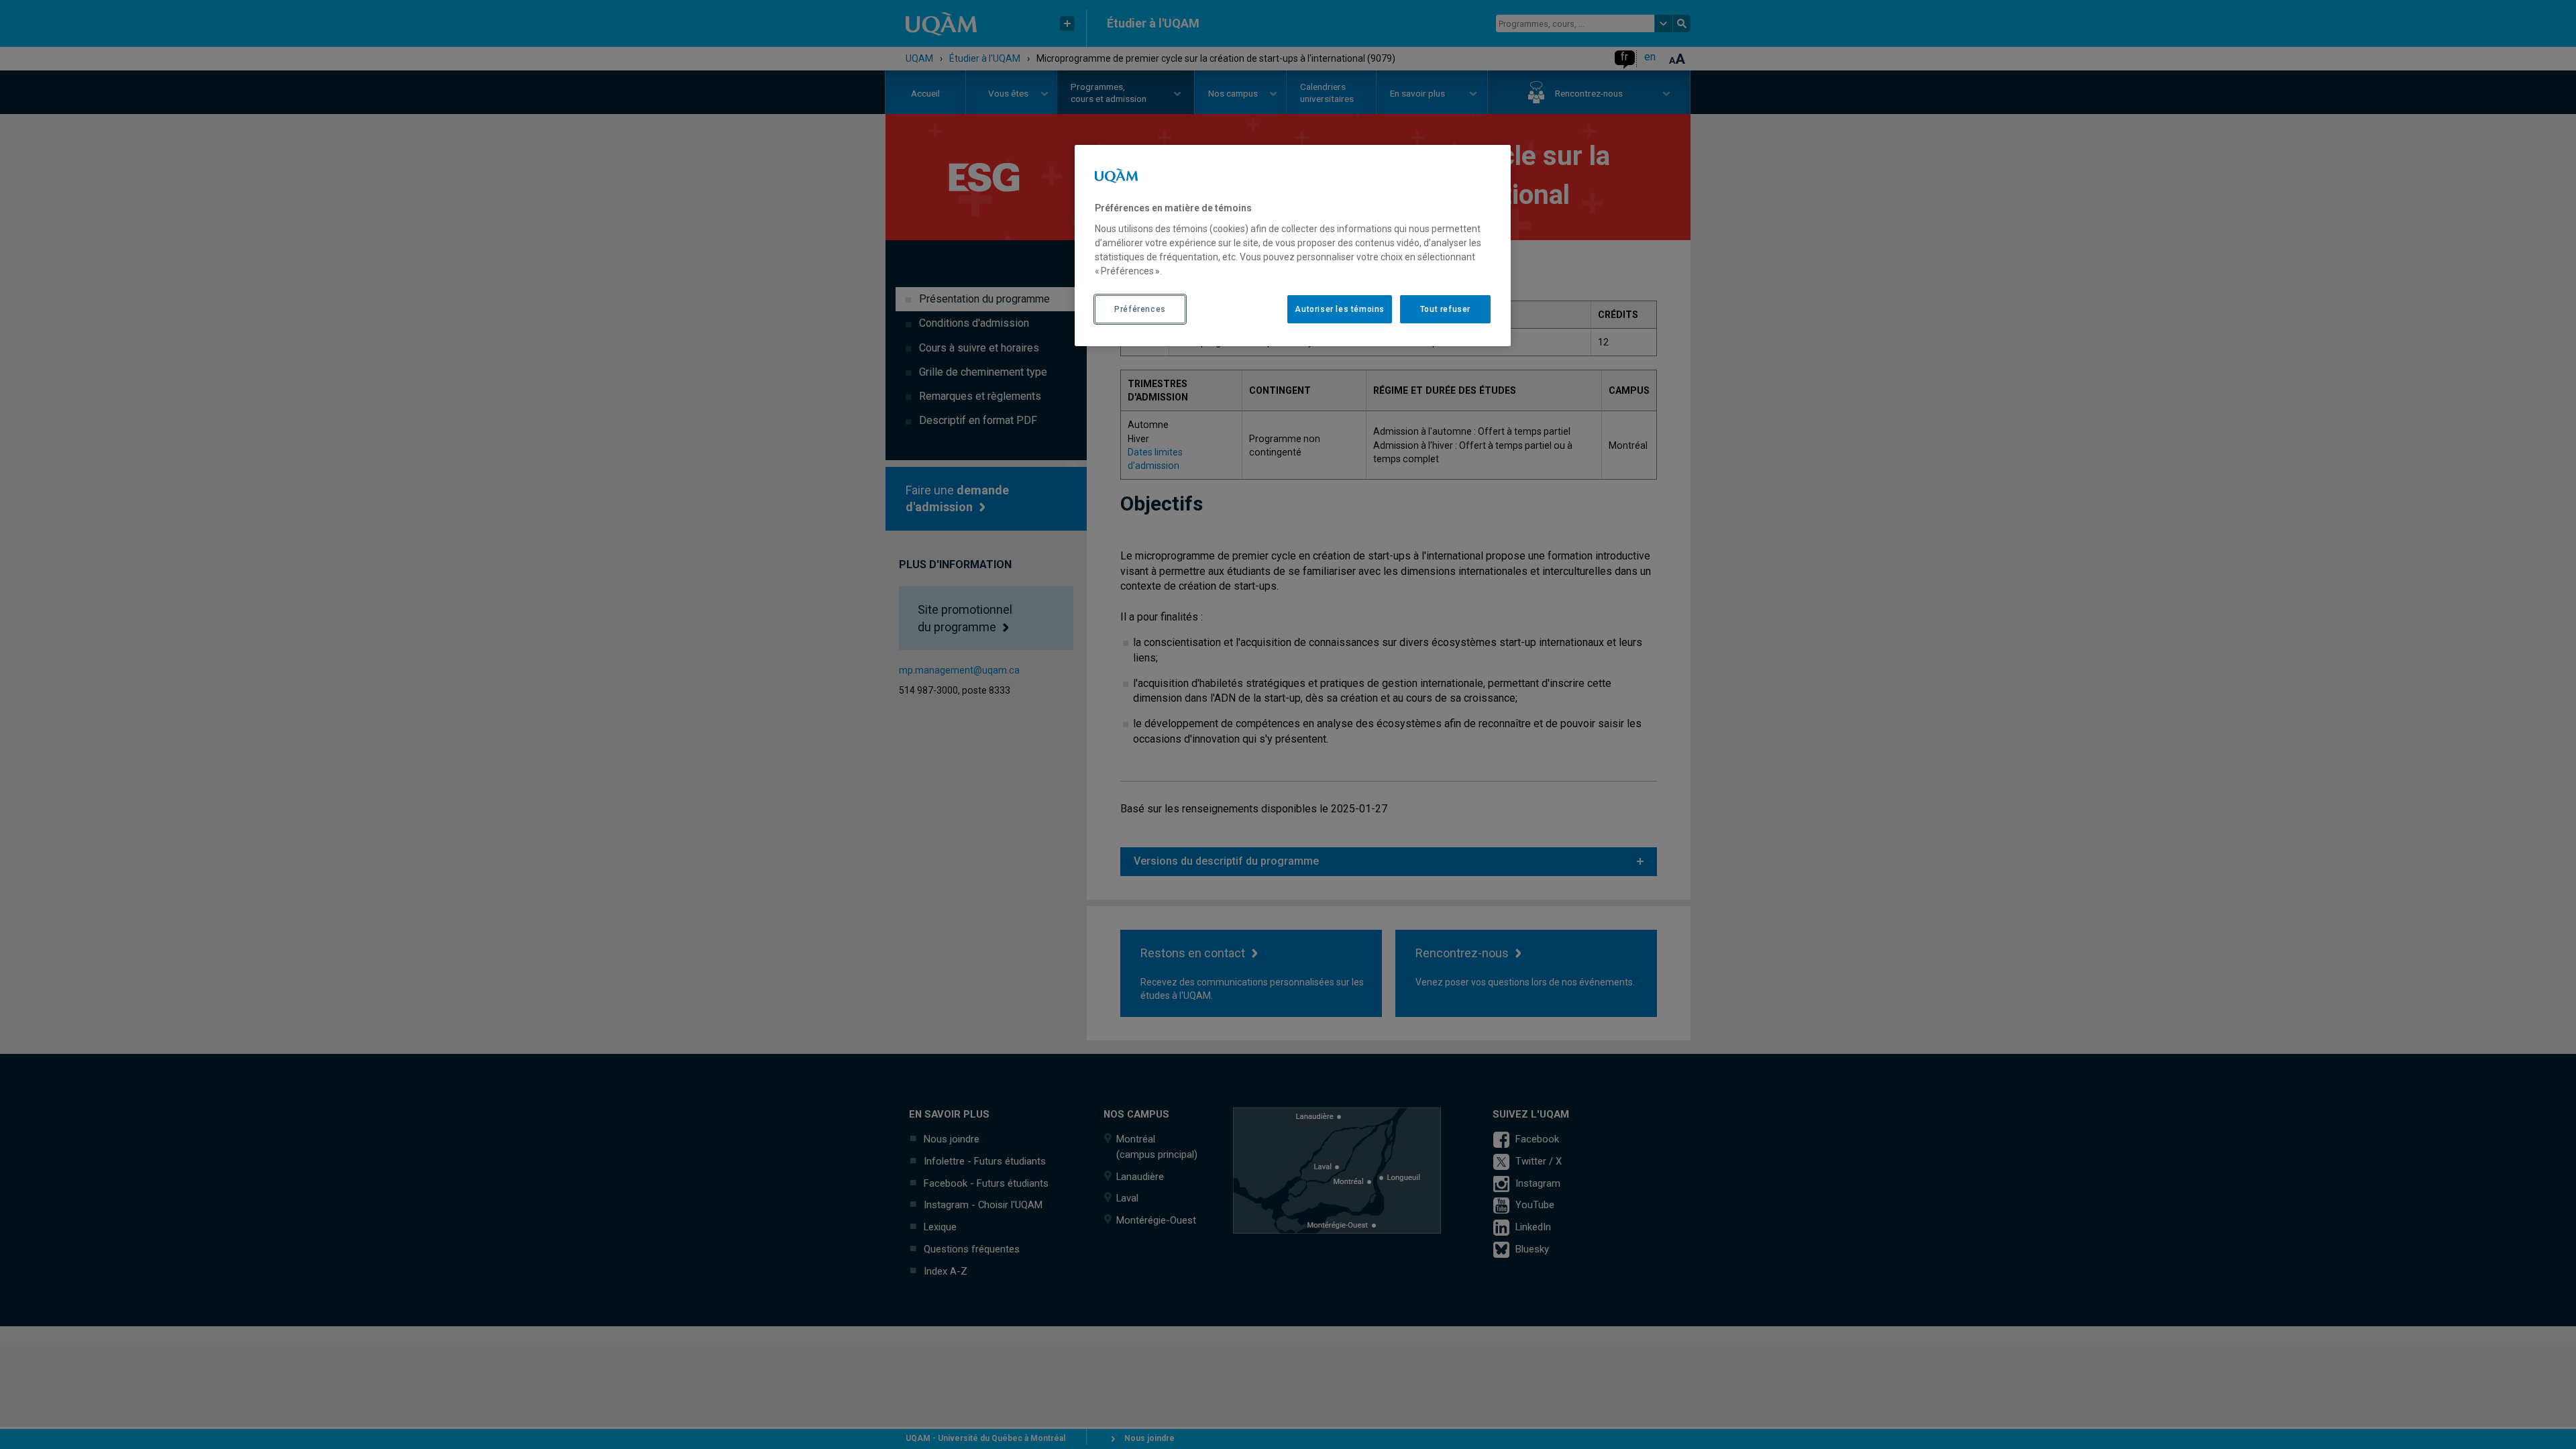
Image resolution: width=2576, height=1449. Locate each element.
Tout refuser (1445, 309)
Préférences (1140, 309)
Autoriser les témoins (1340, 309)
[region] (1293, 246)
